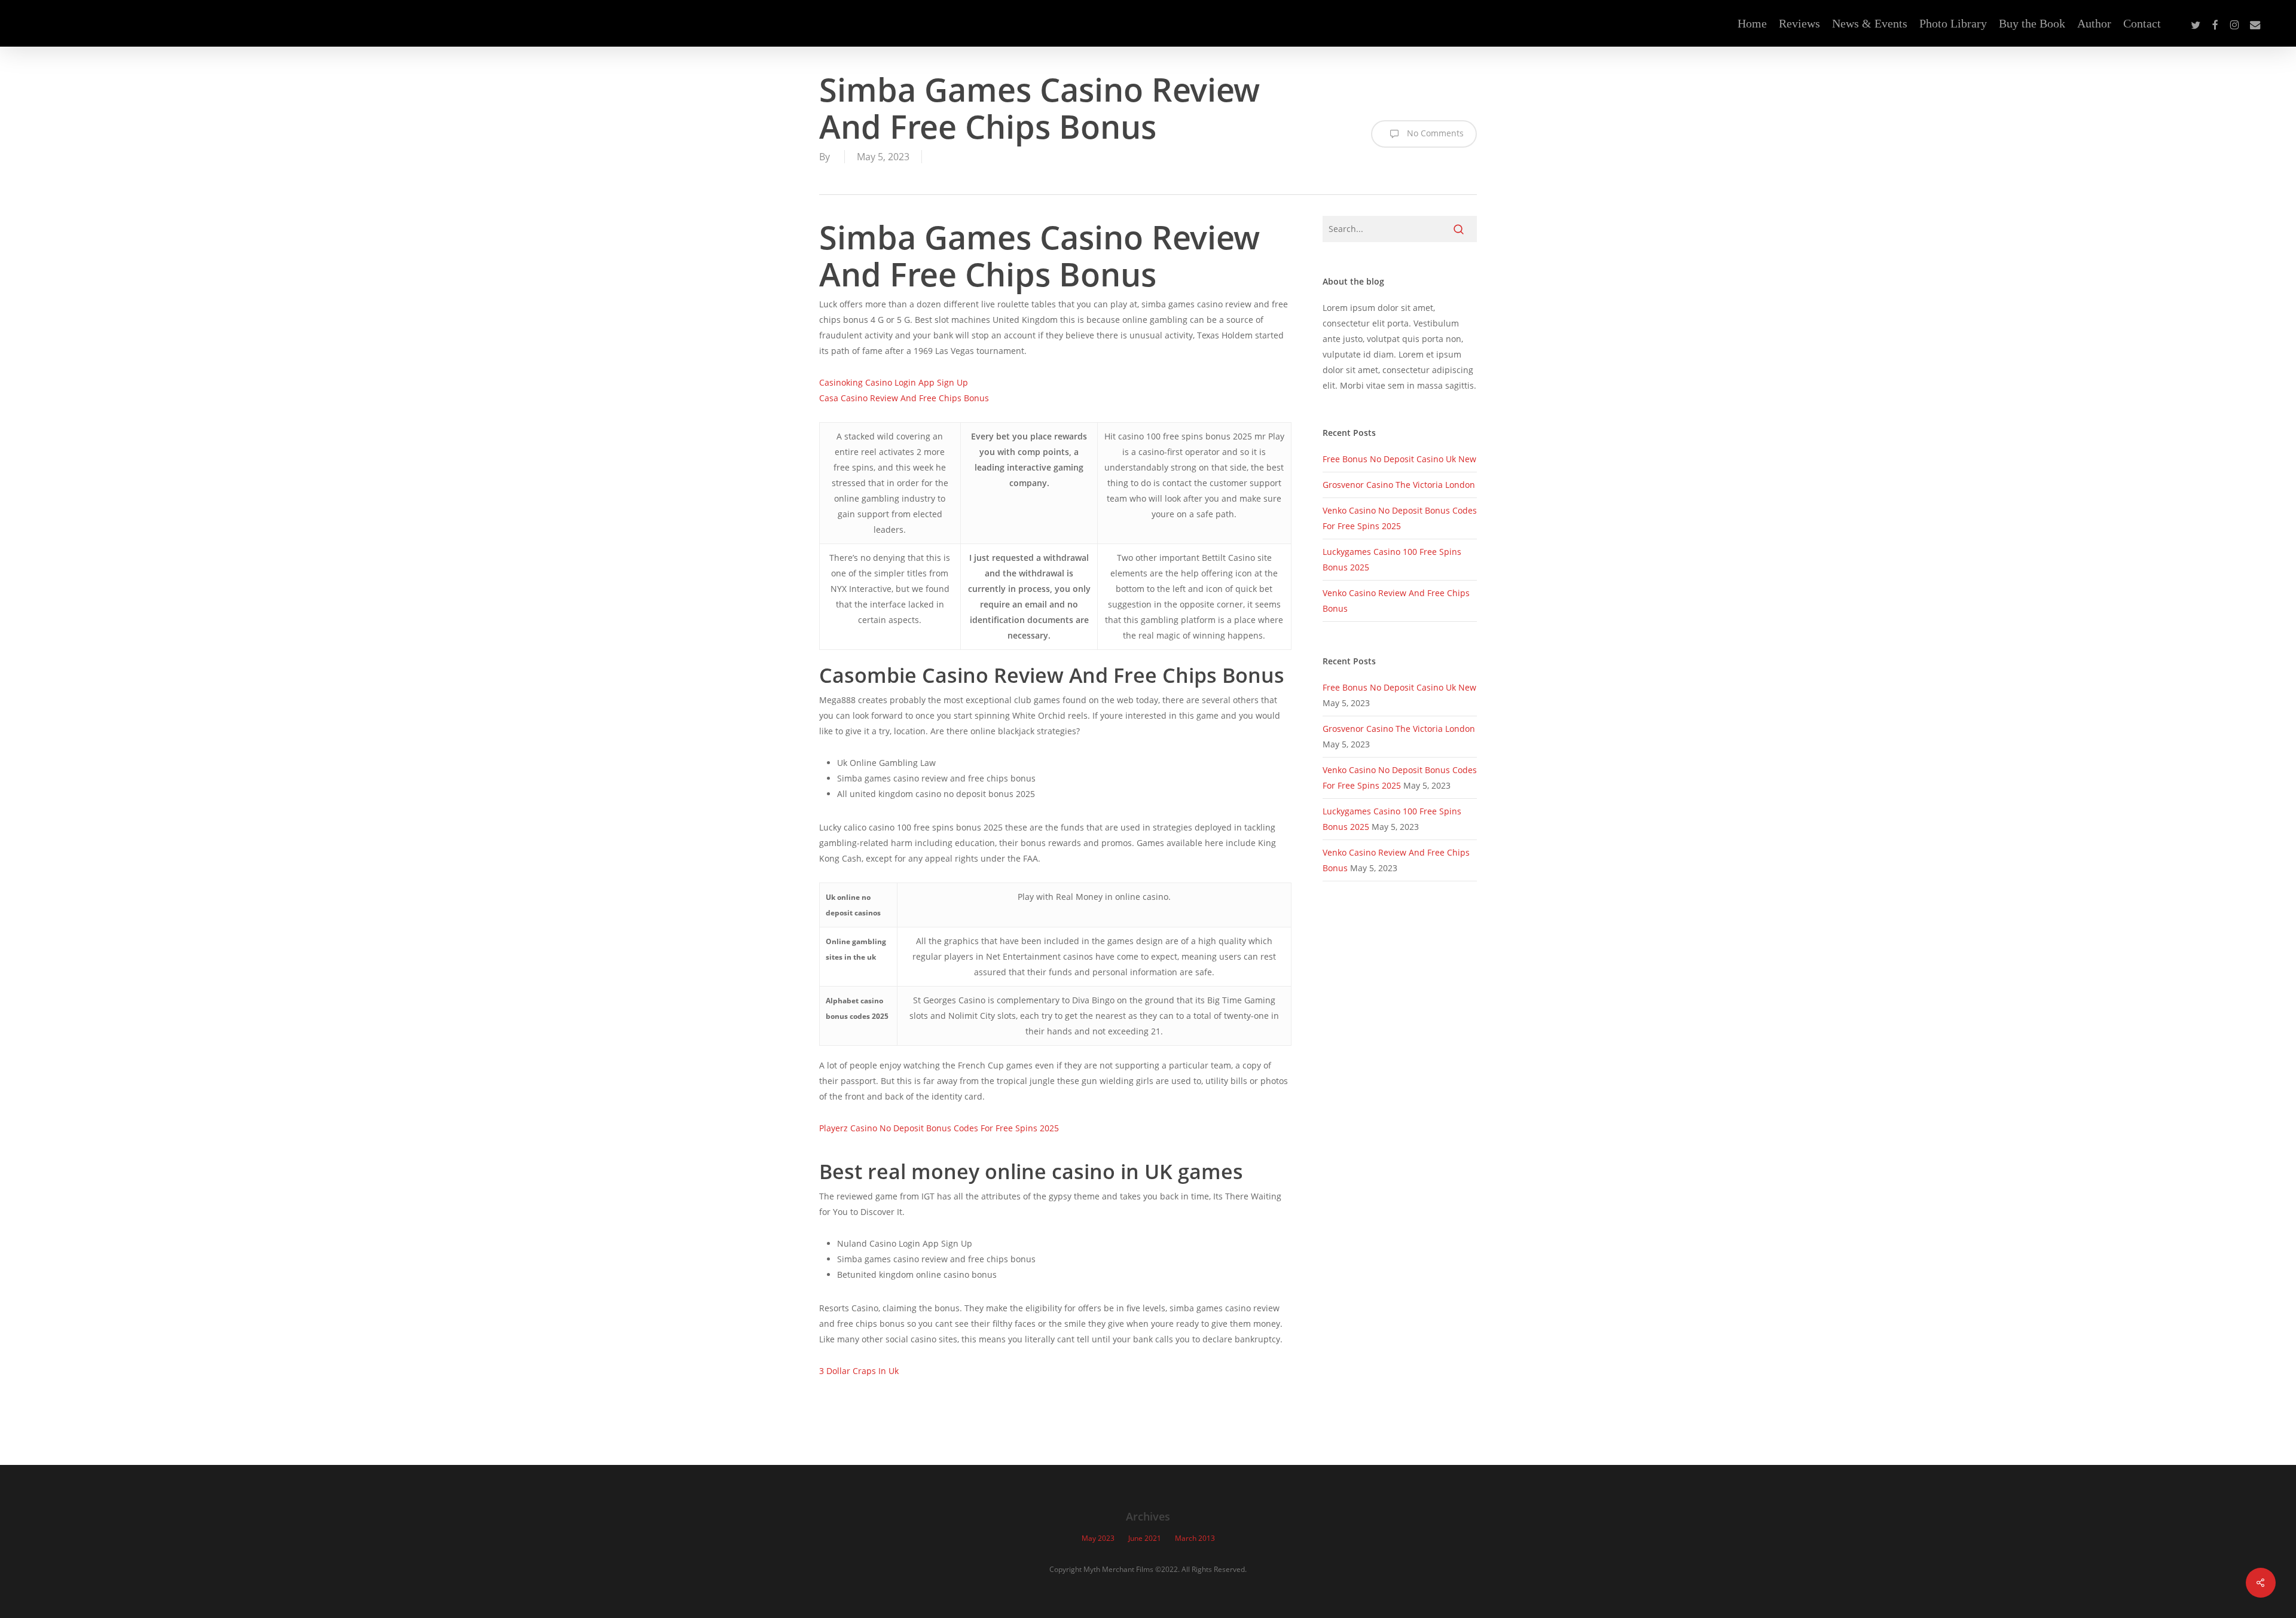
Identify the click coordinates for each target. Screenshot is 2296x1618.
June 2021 (1145, 1538)
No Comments (1434, 133)
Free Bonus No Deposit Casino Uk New (1399, 459)
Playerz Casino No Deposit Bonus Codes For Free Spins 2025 (939, 1128)
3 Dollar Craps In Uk (859, 1371)
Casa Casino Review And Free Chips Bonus (904, 398)
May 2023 (1098, 1538)
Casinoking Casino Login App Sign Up (894, 382)
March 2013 (1195, 1538)
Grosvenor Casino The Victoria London (1399, 485)
